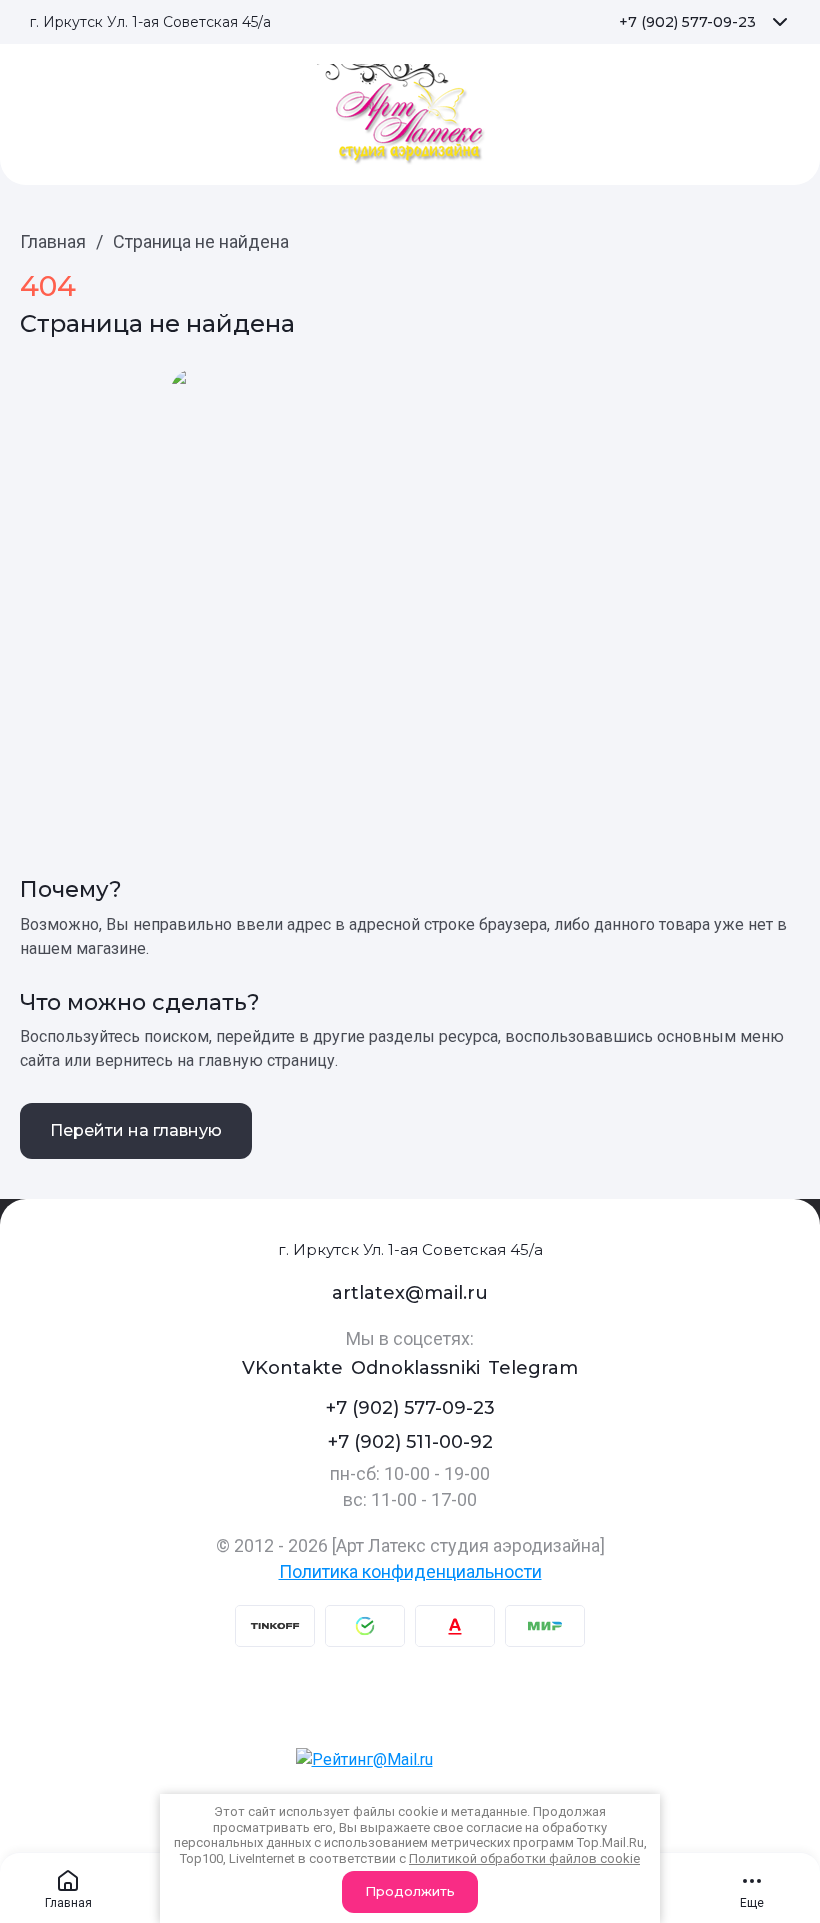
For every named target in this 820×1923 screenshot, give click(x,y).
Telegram (533, 1368)
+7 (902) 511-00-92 (410, 1442)
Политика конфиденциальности (410, 1571)
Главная (53, 241)
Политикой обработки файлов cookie (524, 1858)
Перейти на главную (136, 1130)
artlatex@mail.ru (410, 1293)
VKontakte (292, 1368)
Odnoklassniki (415, 1368)
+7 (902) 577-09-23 (687, 22)
